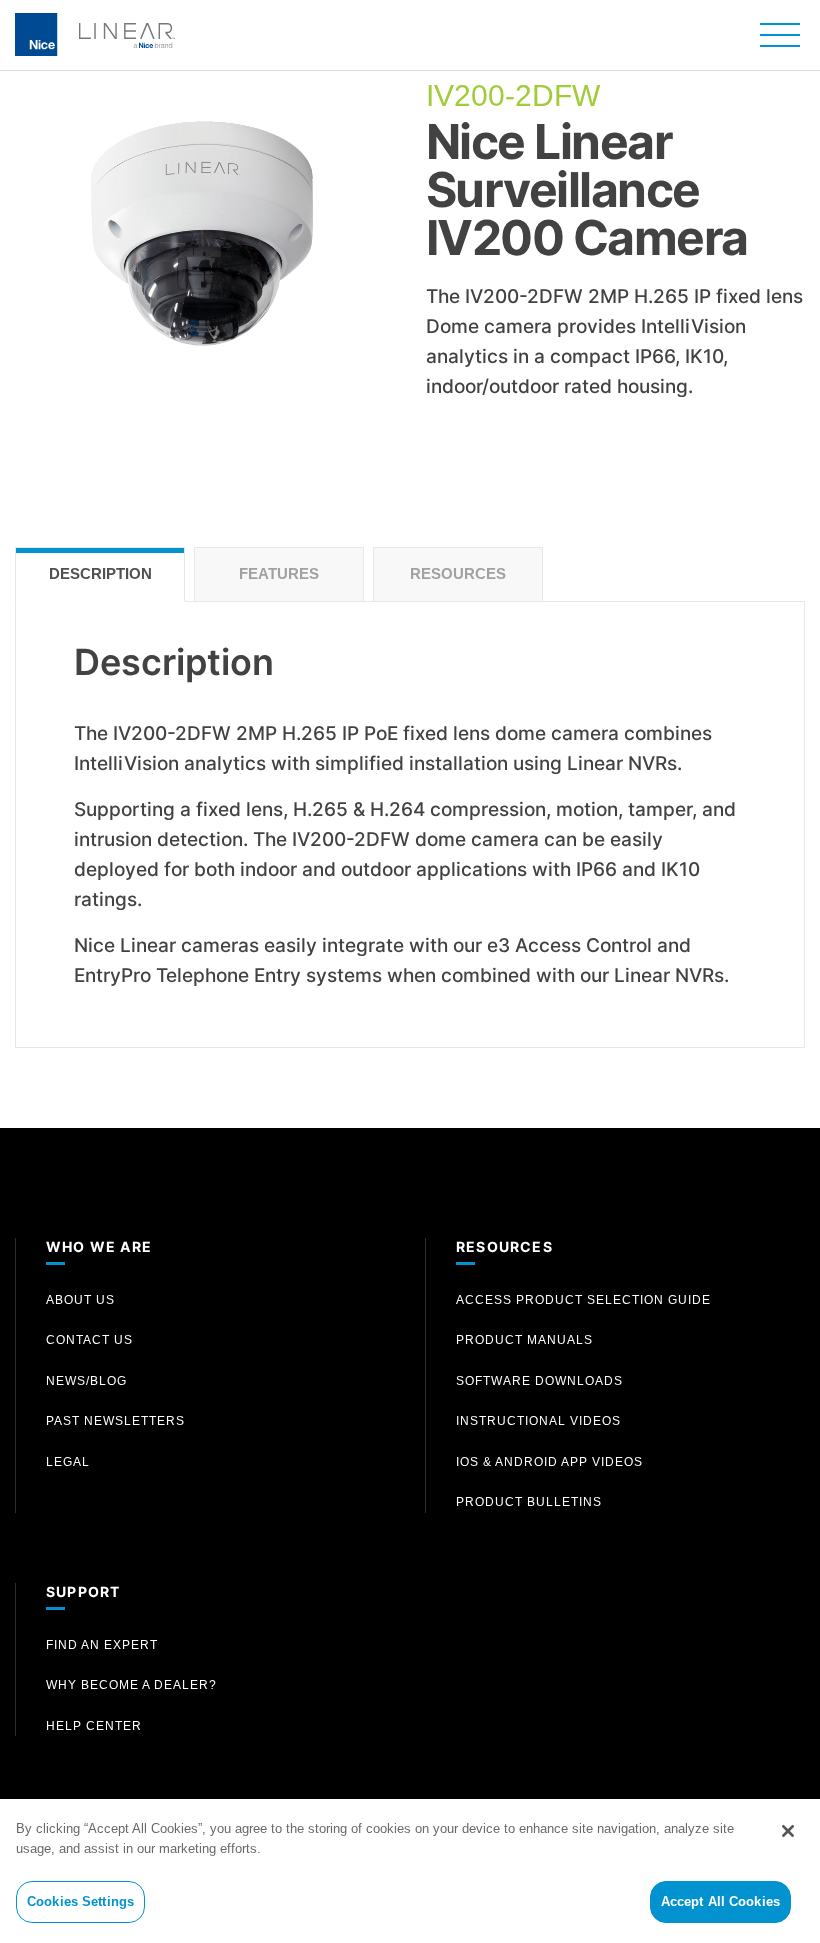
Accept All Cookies (720, 1901)
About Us (80, 1300)
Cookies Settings (80, 1901)
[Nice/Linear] (95, 32)
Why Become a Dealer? (131, 1685)
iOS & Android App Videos (549, 1462)
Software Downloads (539, 1381)
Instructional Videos (538, 1421)
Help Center (94, 1726)
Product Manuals (524, 1340)
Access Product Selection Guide (583, 1300)
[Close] (788, 1831)
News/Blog (86, 1381)
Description (100, 573)
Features (279, 573)
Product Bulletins (529, 1502)
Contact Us (89, 1340)
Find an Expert (102, 1645)
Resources (458, 573)
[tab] (100, 574)
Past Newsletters (115, 1421)
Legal (68, 1462)
